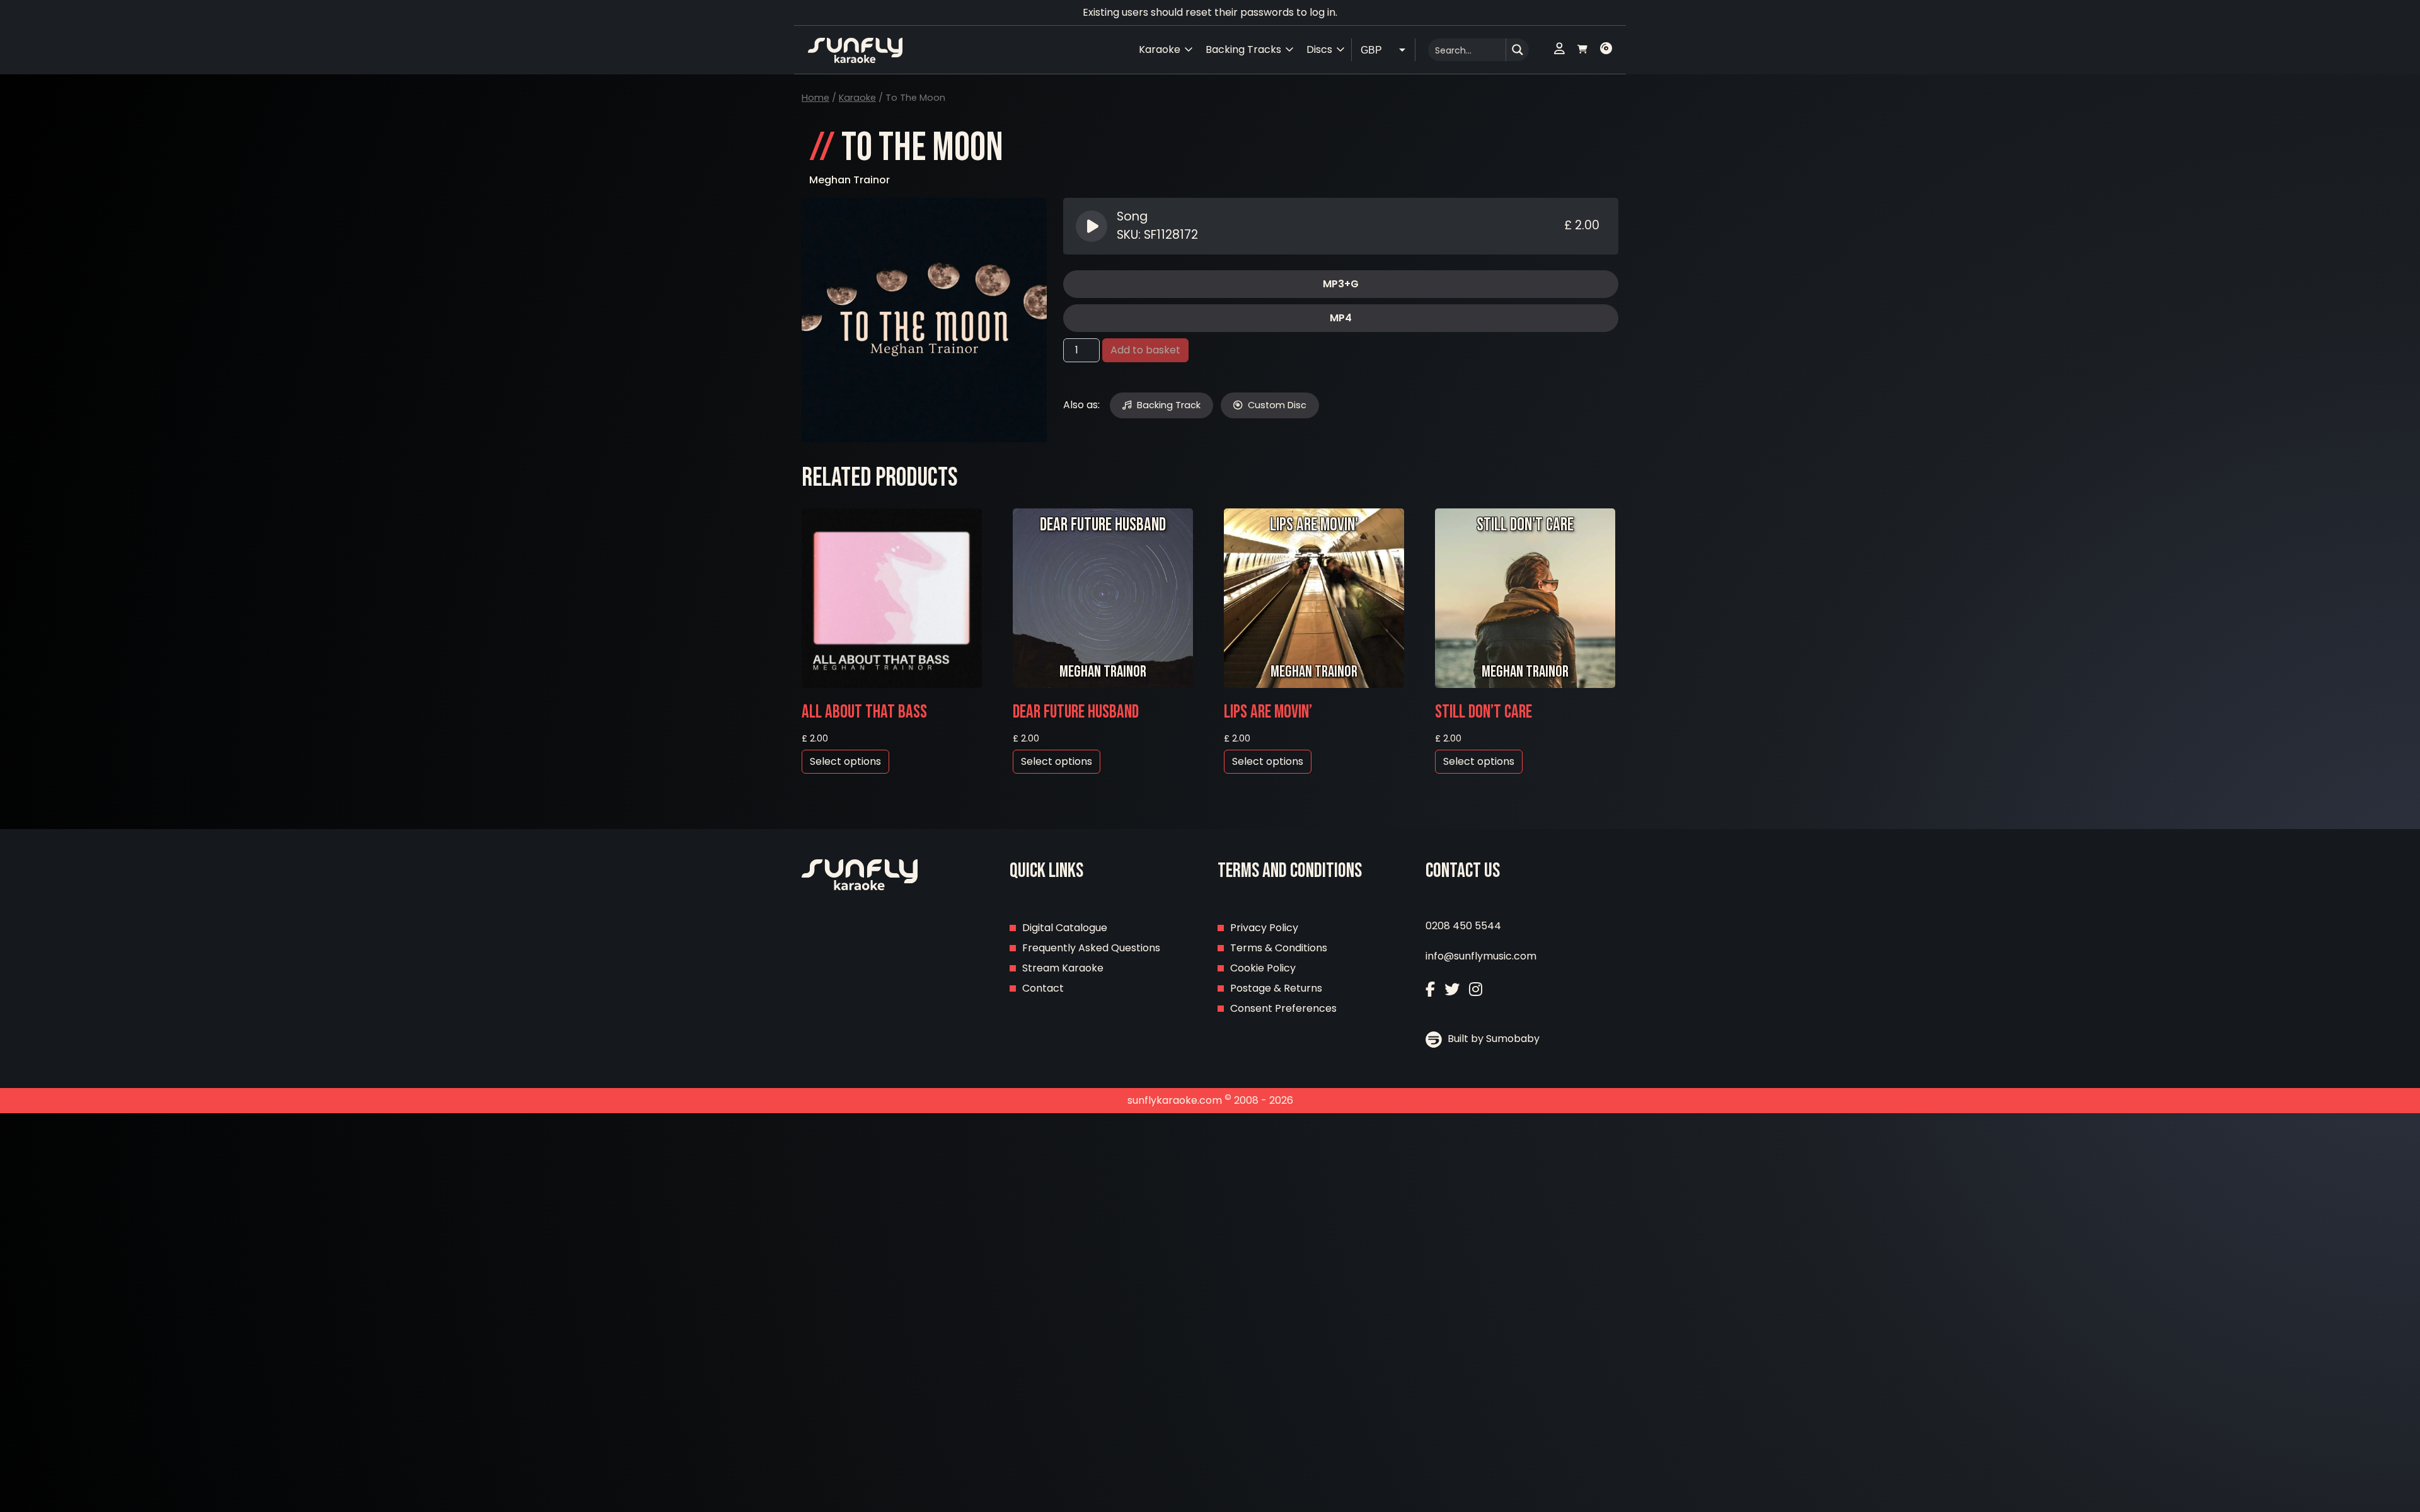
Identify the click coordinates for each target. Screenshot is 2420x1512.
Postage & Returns (1276, 988)
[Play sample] (1093, 226)
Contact (1043, 988)
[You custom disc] (1606, 50)
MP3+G (1341, 284)
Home (815, 98)
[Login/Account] (1559, 50)
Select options (845, 761)
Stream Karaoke (1063, 968)
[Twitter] (1452, 989)
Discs (1319, 49)
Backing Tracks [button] (1243, 49)
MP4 (1341, 318)
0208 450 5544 (1463, 926)
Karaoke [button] (1160, 49)
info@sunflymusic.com (1481, 956)
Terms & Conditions (1279, 948)
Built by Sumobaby (1492, 1039)
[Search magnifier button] (1518, 50)
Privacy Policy (1264, 928)
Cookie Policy (1263, 968)
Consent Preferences (1283, 1008)
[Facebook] (1430, 989)
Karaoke (857, 98)
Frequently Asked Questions (1091, 948)
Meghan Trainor (850, 180)
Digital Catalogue (1065, 928)
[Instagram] (1476, 989)
